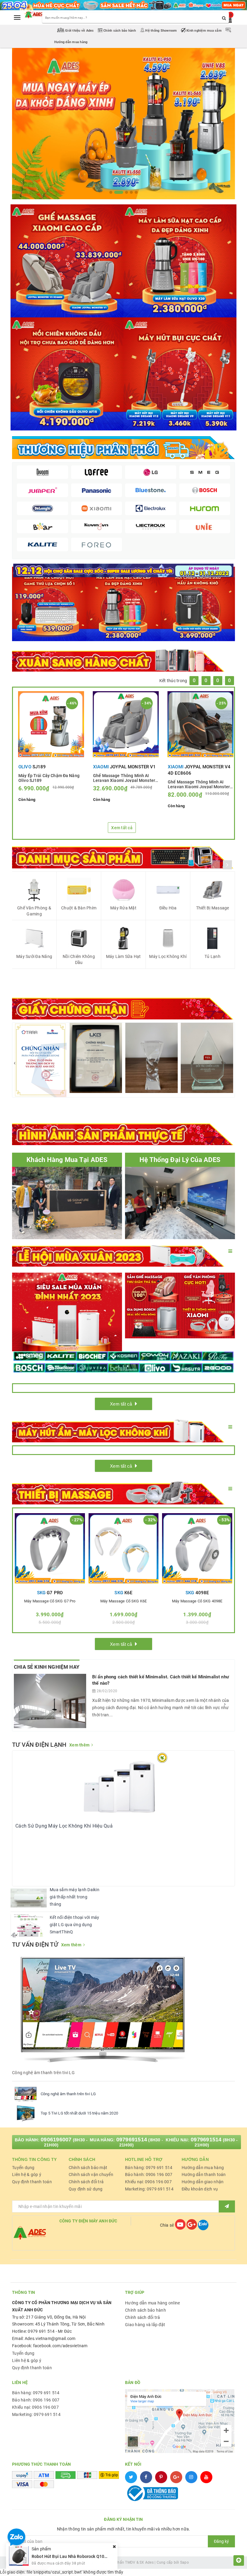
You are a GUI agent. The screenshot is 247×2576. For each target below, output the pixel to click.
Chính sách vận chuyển (91, 2174)
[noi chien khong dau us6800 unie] (198, 603)
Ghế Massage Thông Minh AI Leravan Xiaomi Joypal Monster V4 (199, 784)
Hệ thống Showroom (161, 31)
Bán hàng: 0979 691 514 (149, 2168)
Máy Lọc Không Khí (168, 956)
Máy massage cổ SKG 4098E (197, 1601)
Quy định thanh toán (32, 2182)
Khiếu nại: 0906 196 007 (148, 2182)
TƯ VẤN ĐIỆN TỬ (35, 1945)
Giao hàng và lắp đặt (145, 2325)
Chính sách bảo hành (120, 31)
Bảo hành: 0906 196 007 (149, 2174)
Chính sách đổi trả (86, 2182)
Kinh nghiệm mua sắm (204, 31)
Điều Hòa (168, 908)
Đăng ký (221, 2541)
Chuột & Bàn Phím (79, 908)
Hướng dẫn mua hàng (203, 2168)
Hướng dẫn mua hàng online (152, 2303)
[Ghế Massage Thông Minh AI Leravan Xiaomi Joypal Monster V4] (200, 724)
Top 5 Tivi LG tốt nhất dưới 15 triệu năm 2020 (79, 2113)
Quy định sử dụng (86, 2189)
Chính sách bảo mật (88, 2168)
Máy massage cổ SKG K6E (123, 1601)
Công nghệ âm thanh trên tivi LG (68, 2094)
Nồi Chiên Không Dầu (79, 959)
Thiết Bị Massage (213, 908)
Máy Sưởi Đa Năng (34, 956)
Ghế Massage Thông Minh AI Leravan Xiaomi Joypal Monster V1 (124, 778)
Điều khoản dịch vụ (200, 2189)
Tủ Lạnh (213, 956)
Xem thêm (79, 1745)
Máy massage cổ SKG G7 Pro (50, 1601)
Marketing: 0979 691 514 (149, 2189)
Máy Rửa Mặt (123, 908)
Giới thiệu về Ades (80, 31)
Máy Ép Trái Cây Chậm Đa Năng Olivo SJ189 (49, 778)
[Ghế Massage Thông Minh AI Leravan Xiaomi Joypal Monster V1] (126, 724)
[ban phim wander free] (49, 603)
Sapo (184, 2562)
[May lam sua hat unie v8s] (124, 603)
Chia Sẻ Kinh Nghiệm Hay (47, 1667)
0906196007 (56, 2140)
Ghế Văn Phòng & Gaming (34, 911)
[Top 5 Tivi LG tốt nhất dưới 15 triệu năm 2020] (26, 2113)
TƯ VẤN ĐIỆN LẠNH (39, 1745)
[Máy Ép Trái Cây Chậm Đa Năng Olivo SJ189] (51, 724)
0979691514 (132, 2140)
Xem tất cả (122, 828)
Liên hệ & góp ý (27, 2174)
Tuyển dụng (23, 2168)
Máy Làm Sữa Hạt (123, 956)
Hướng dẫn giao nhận (203, 2182)
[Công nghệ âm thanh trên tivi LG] (26, 2094)
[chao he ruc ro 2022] (123, 570)
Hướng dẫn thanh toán (204, 2174)
